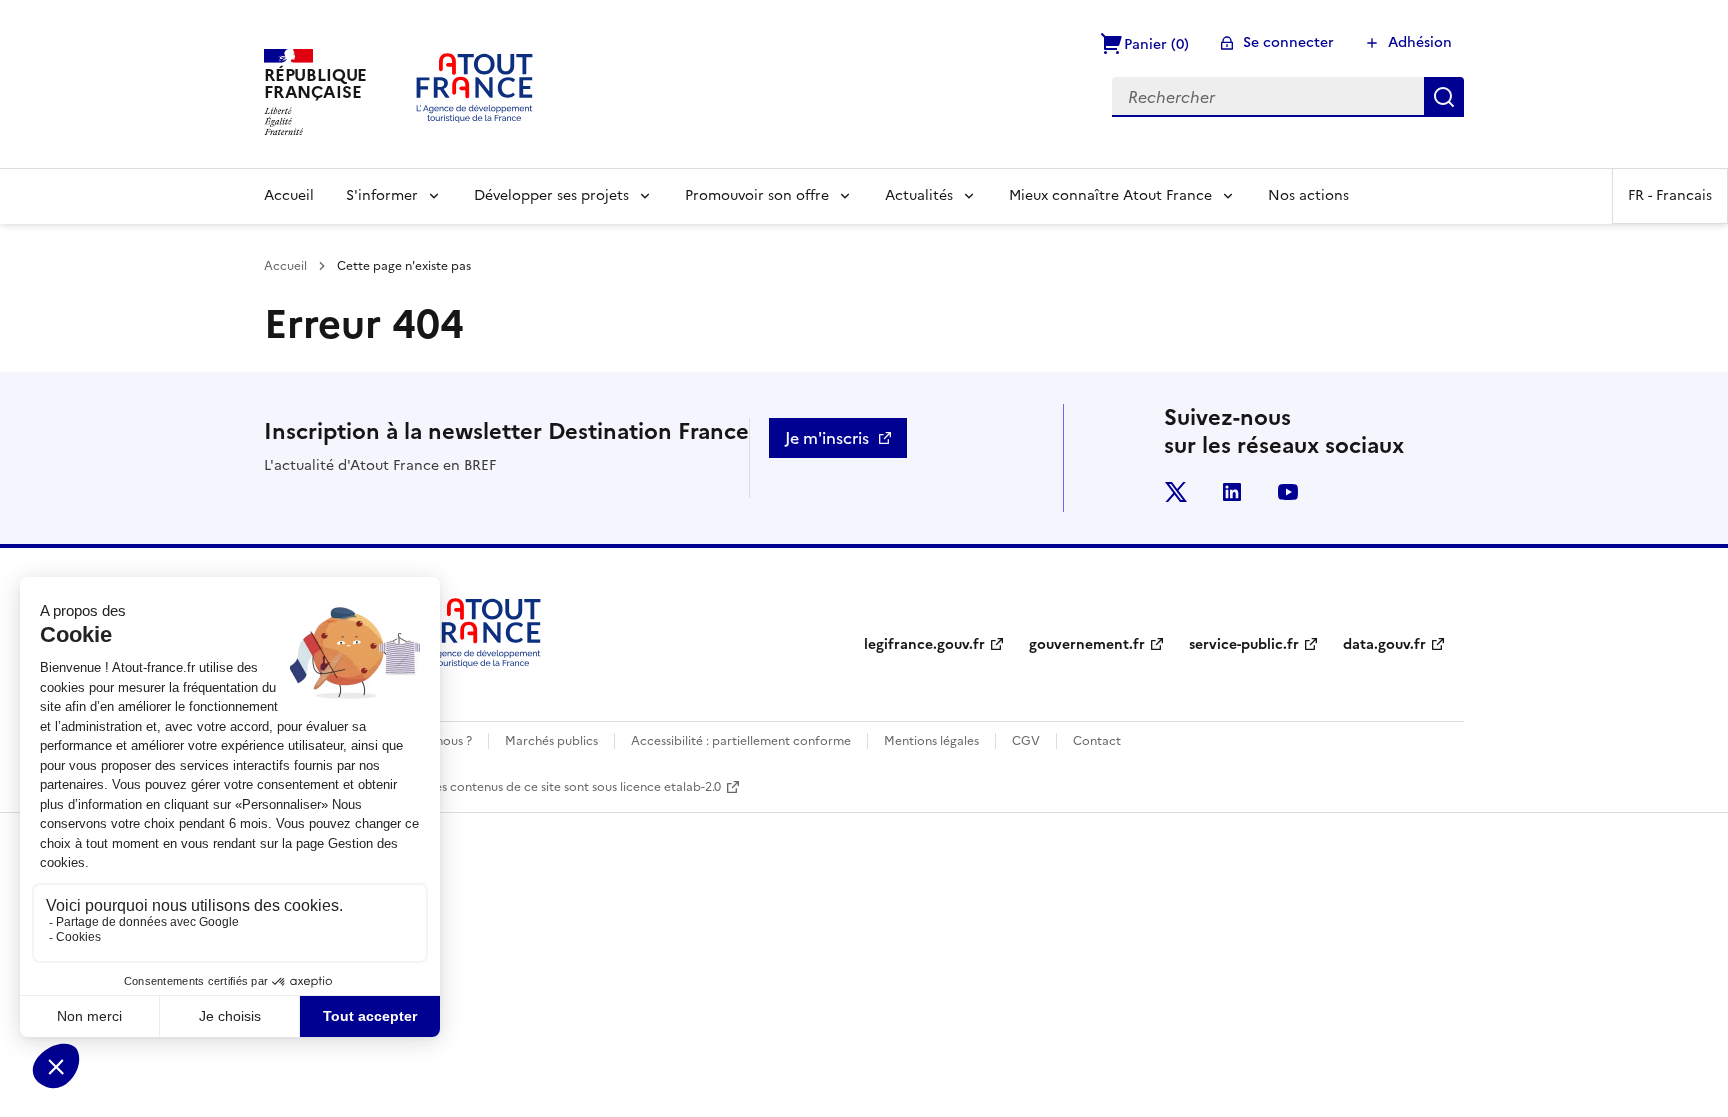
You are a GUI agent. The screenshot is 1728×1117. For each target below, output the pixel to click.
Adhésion (1420, 42)
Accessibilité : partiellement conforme (741, 741)
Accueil (289, 195)
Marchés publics (551, 741)
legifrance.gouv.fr (924, 644)
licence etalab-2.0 (670, 787)
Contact (1097, 741)
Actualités (919, 195)
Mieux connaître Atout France (1110, 195)
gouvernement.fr (1087, 644)
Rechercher (1444, 97)
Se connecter (1288, 42)
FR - (1670, 195)
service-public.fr (1244, 644)
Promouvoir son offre (757, 195)
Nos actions (1308, 195)
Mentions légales (931, 741)
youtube (1288, 492)
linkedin (1232, 492)
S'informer (382, 195)
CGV (1026, 741)
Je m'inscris (827, 438)
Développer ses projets (551, 195)
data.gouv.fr (1384, 644)
